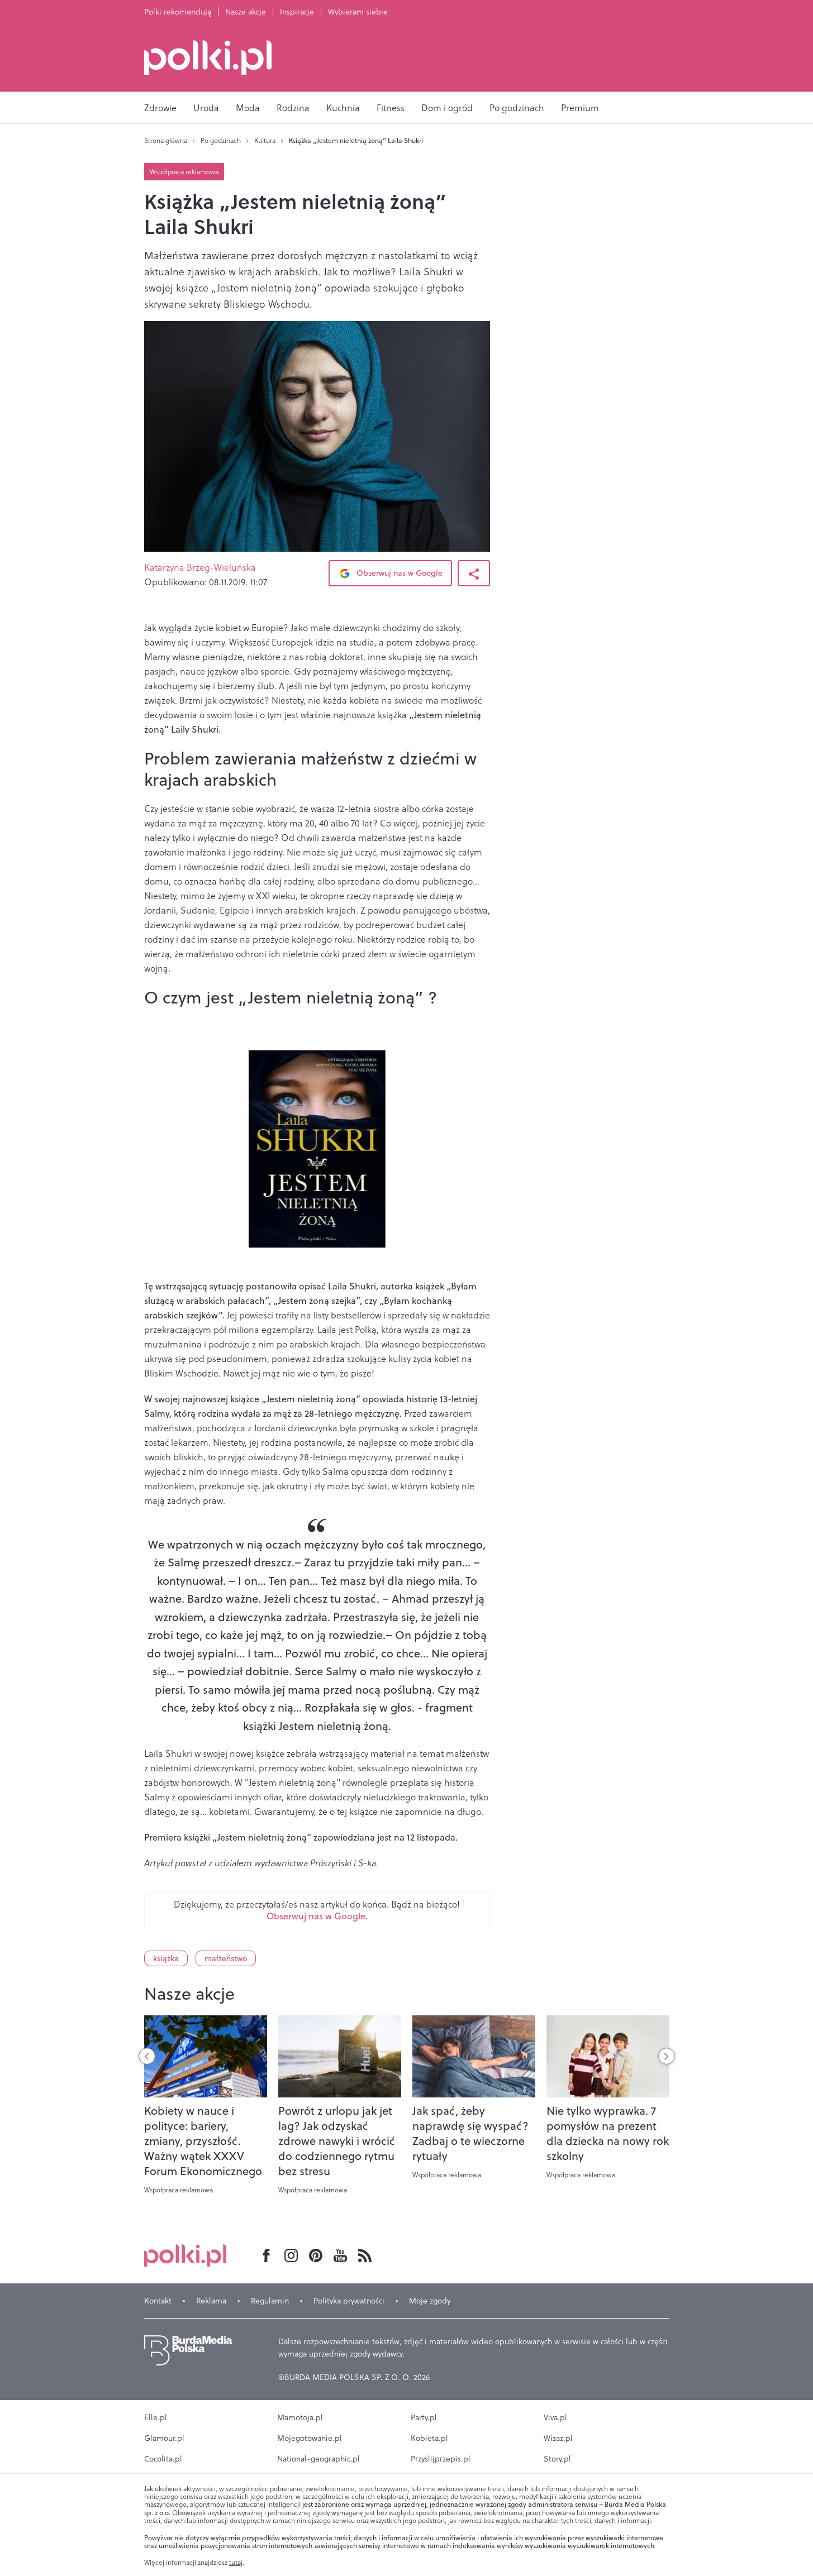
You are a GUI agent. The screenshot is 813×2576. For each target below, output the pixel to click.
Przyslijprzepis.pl (441, 2459)
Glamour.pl (164, 2438)
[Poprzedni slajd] (147, 2056)
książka (166, 1958)
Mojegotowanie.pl (310, 2438)
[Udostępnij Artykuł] (474, 573)
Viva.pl (555, 2417)
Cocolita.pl (163, 2459)
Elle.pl (156, 2417)
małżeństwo (226, 1958)
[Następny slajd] (667, 2056)
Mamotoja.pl (300, 2417)
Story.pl (557, 2459)
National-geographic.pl (318, 2459)
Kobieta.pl (429, 2438)
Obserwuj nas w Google (398, 573)
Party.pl (424, 2417)
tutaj (236, 2563)
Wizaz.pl (558, 2438)
